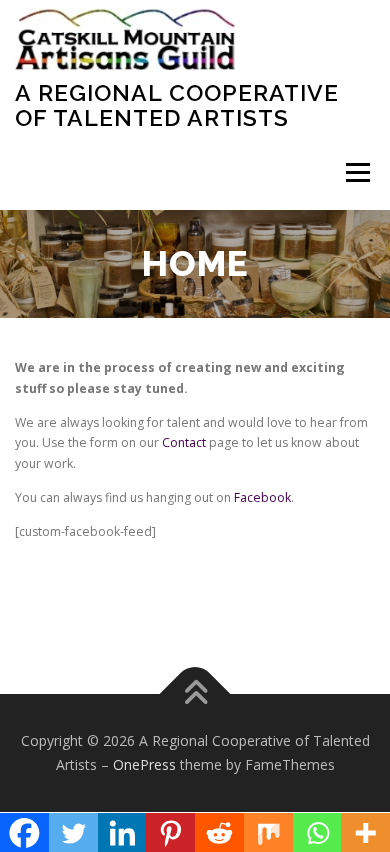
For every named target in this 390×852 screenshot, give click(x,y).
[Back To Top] (195, 694)
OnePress (144, 764)
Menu (356, 172)
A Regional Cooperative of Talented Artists (177, 104)
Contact (185, 442)
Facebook (262, 497)
